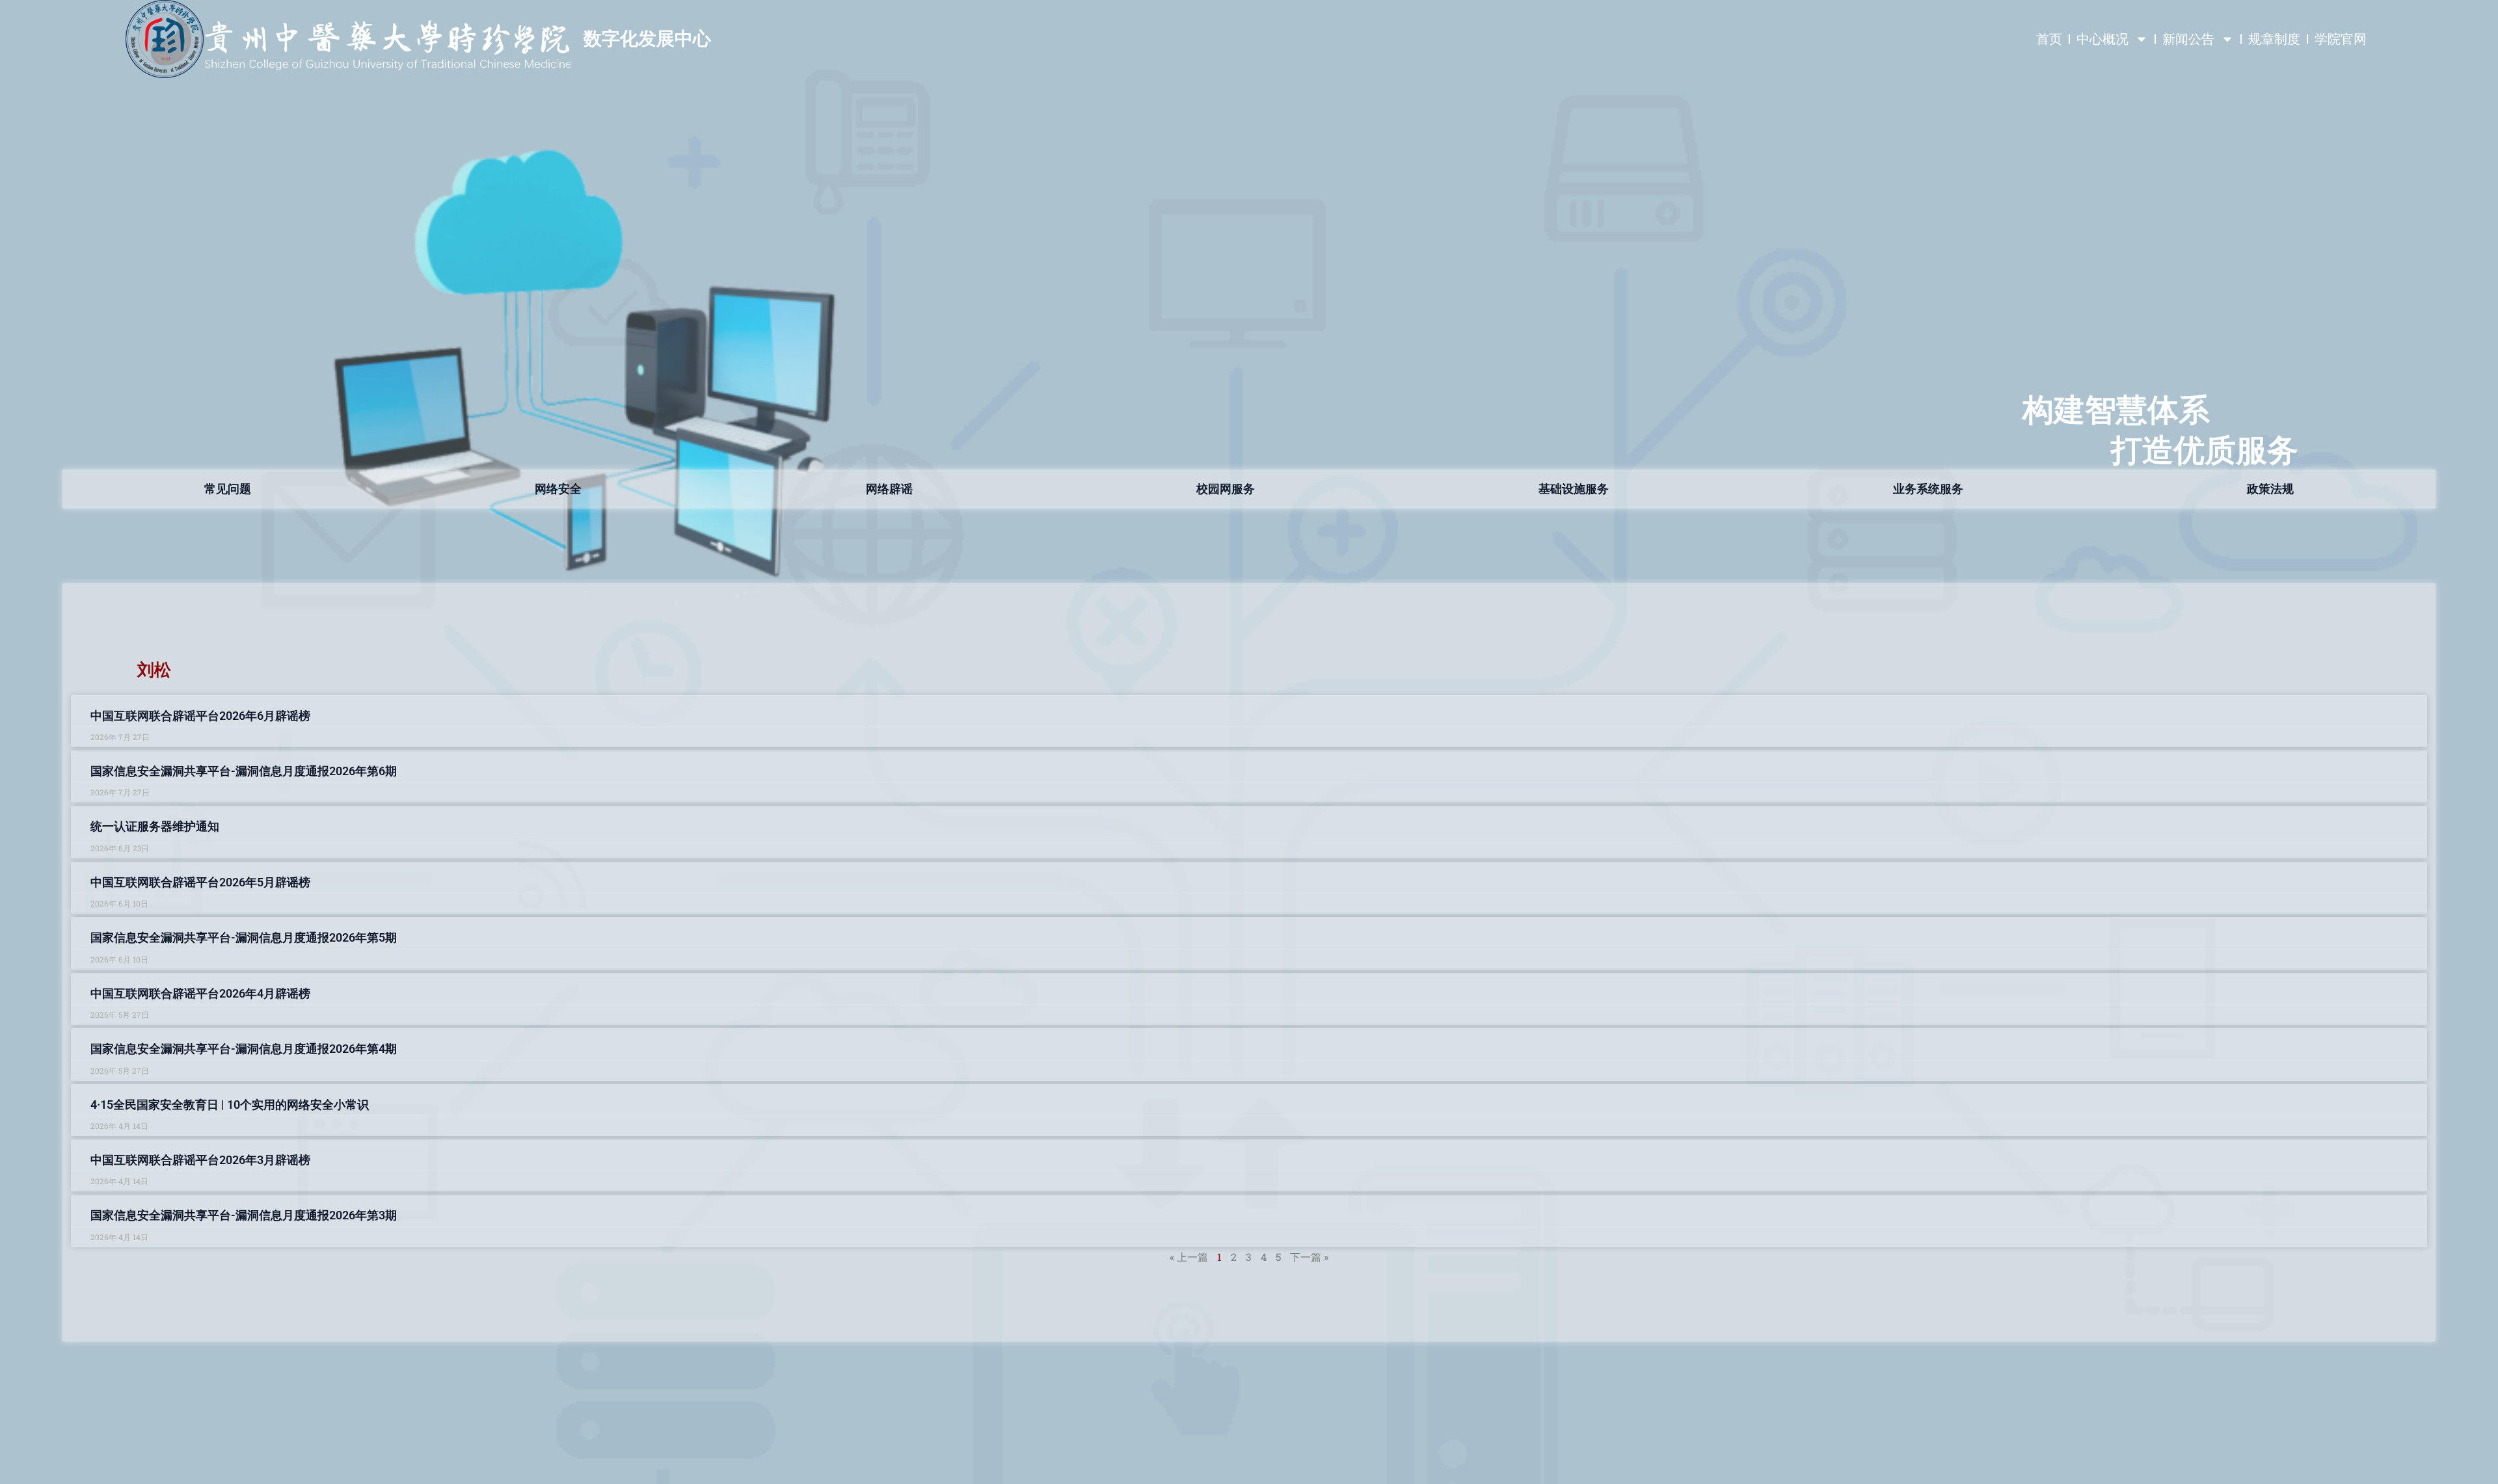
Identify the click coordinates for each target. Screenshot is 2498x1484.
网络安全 (558, 489)
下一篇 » (1309, 1257)
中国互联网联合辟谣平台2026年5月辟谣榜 (200, 882)
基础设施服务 (1574, 489)
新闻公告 (2188, 39)
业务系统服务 (1928, 489)
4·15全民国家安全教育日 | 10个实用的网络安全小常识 (230, 1105)
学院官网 (2341, 39)
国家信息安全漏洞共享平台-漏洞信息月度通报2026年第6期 (244, 771)
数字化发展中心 (647, 39)
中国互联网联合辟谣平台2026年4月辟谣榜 (200, 993)
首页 (2049, 39)
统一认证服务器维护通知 (155, 826)
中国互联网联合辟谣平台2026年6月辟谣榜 (200, 716)
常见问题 (228, 489)
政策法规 (2270, 489)
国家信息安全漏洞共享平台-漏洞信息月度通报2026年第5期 (244, 937)
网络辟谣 (889, 489)
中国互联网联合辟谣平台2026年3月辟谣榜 (200, 1160)
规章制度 (2274, 39)
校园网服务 (1226, 489)
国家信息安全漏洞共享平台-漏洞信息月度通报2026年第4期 (244, 1049)
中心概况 (2102, 39)
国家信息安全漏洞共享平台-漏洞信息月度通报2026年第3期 (244, 1215)
